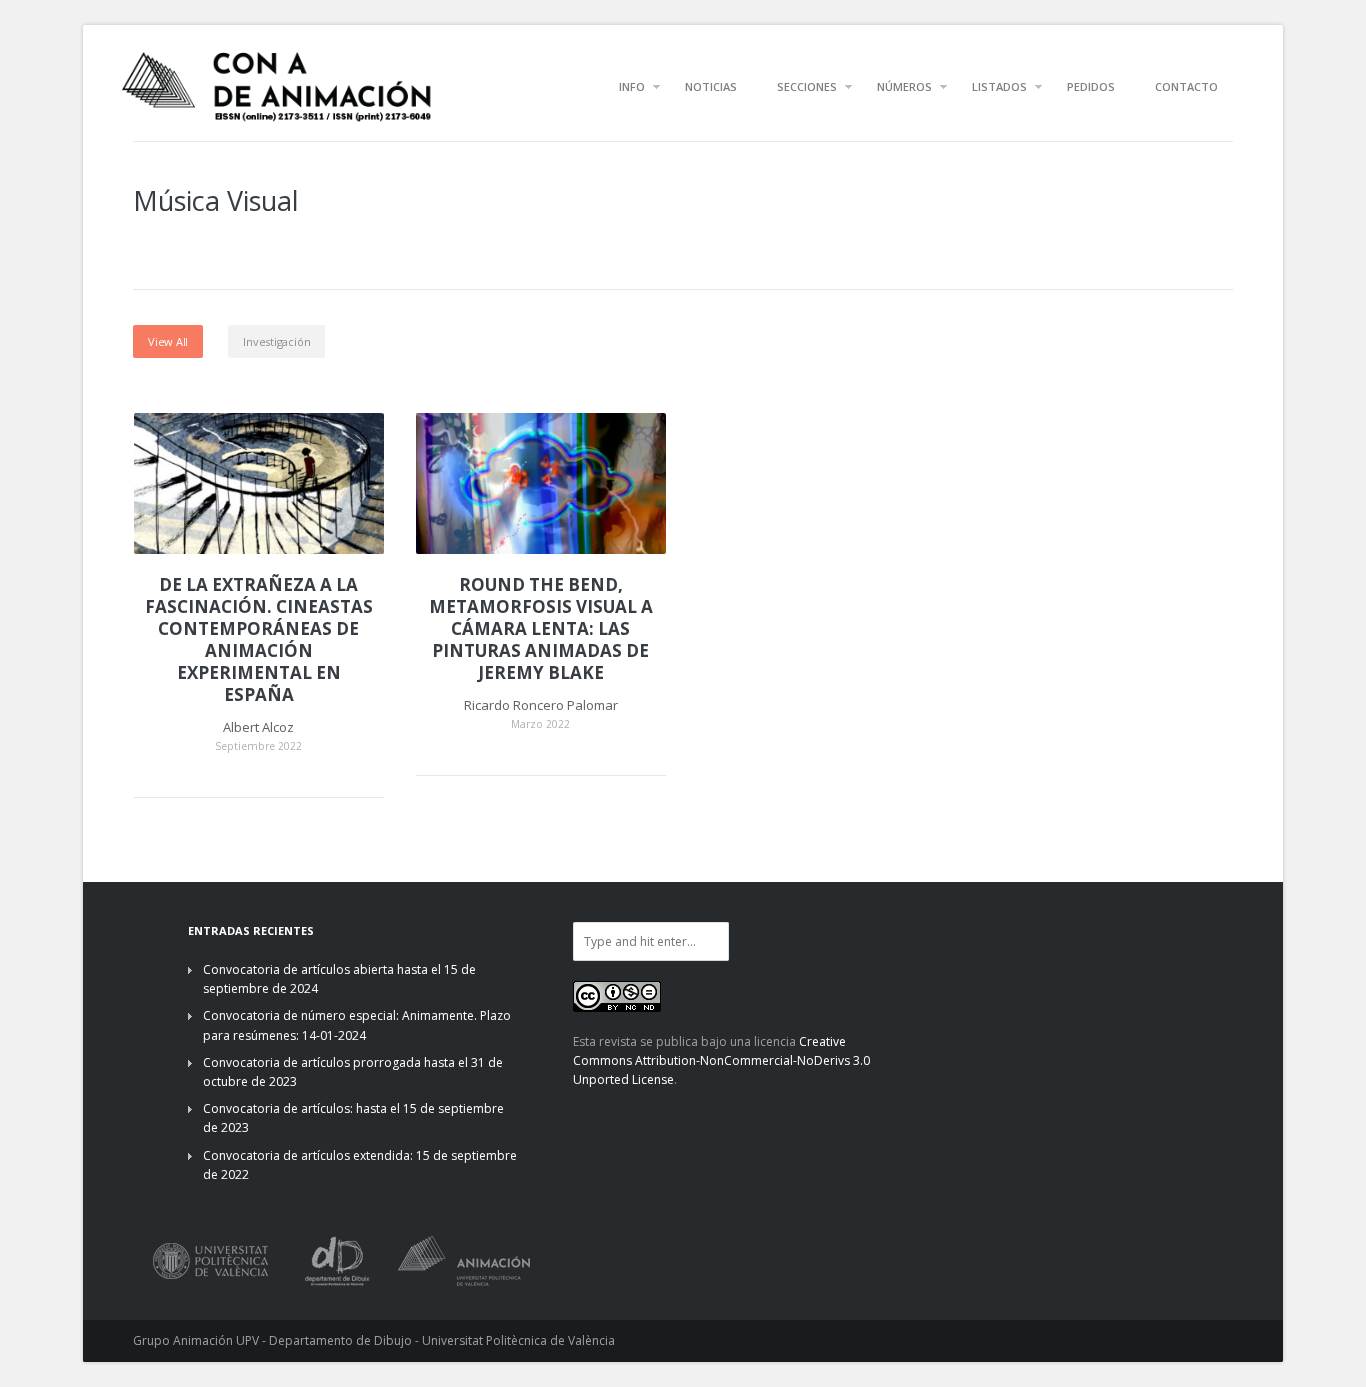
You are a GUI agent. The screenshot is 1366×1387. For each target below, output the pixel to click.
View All (168, 341)
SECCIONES (807, 86)
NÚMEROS (904, 86)
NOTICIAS (711, 86)
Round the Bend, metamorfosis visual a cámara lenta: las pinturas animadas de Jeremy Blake (541, 629)
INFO (632, 86)
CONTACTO (1186, 86)
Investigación (276, 341)
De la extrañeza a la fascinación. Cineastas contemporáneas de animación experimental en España (259, 640)
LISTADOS (999, 86)
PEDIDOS (1091, 86)
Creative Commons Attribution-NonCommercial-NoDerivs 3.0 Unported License (721, 1060)
